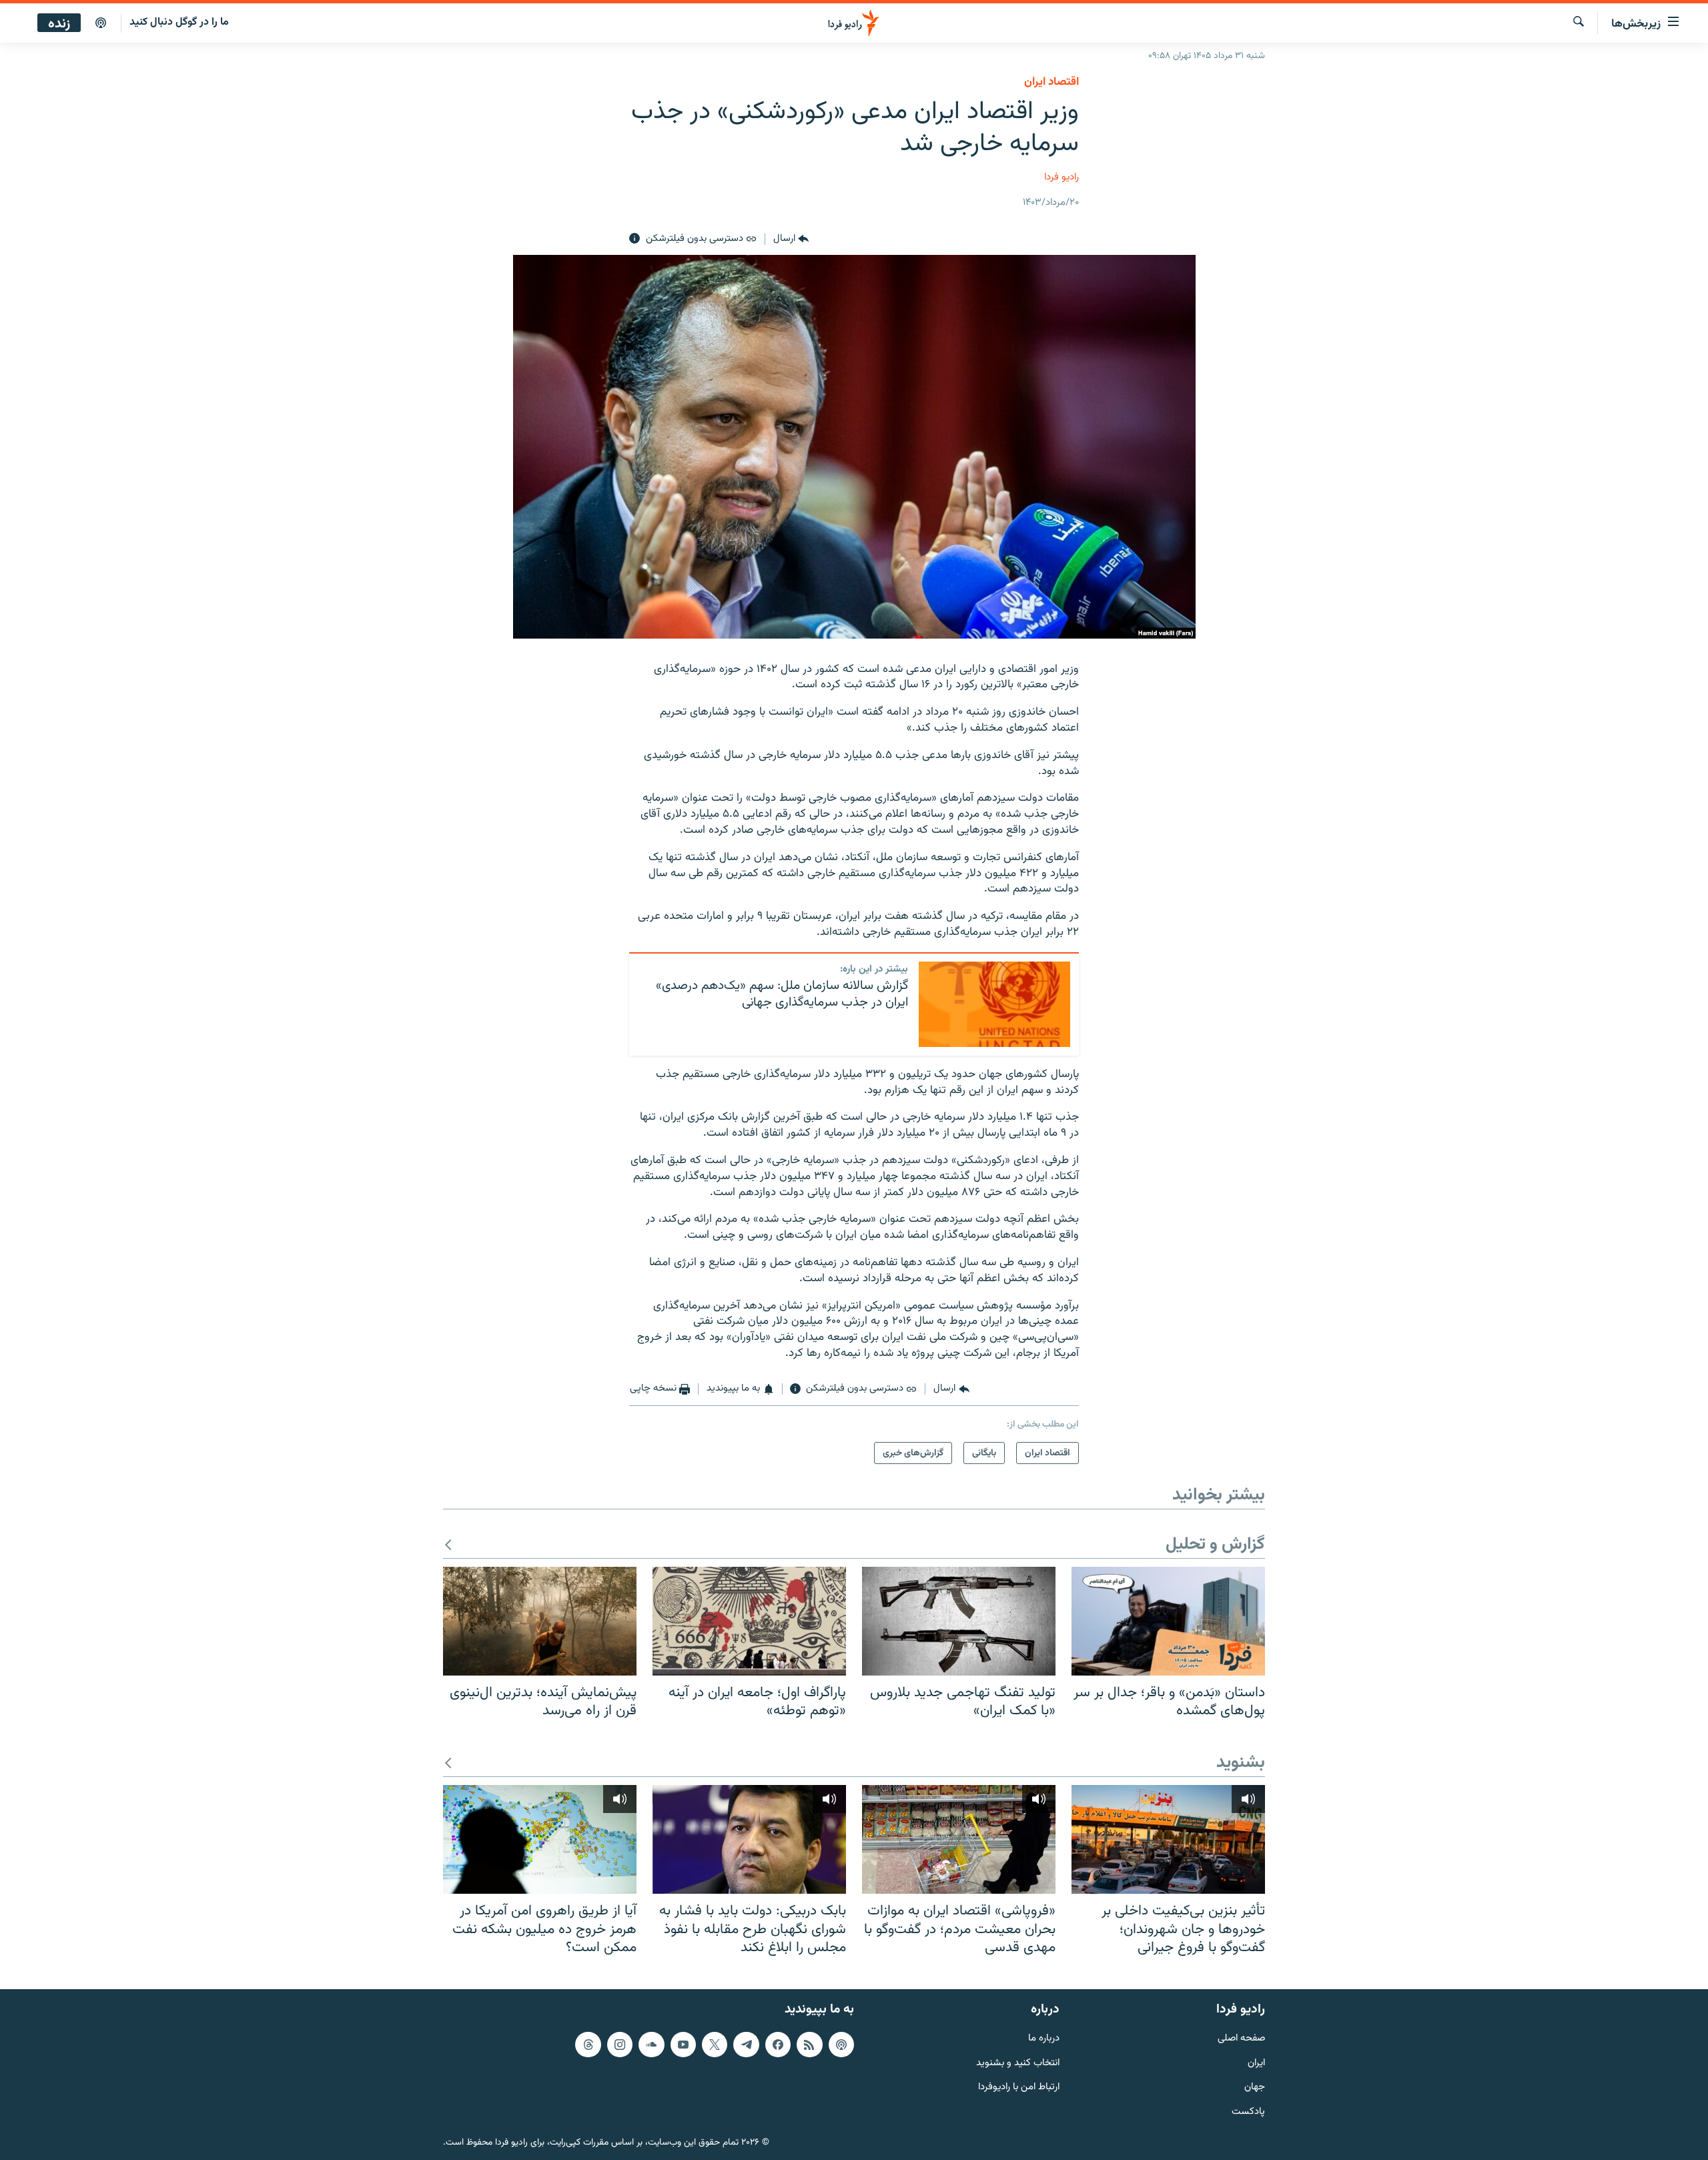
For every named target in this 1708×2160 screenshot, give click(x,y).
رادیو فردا (1061, 177)
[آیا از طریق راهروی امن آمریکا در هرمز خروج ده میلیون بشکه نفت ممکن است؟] (540, 1839)
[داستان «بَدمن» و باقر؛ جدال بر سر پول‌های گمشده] (1168, 1621)
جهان (1255, 2088)
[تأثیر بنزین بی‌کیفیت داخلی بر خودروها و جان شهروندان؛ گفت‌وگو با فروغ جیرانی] (1168, 1839)
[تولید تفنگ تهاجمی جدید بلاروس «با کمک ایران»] (959, 1621)
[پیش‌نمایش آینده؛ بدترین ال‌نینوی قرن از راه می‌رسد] (540, 1621)
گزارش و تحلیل (1215, 1545)
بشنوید (1241, 1763)
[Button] (791, 239)
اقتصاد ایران (1051, 82)
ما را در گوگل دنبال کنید (179, 22)
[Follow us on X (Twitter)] (715, 2045)
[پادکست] (101, 23)
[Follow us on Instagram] (620, 2045)
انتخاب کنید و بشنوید (1018, 2063)
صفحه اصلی (1241, 2039)
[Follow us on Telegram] (746, 2045)
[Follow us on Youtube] (683, 2045)
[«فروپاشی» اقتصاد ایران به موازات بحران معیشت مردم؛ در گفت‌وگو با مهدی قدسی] (959, 1839)
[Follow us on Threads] (588, 2045)
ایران (1256, 2063)
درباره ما (1044, 2039)
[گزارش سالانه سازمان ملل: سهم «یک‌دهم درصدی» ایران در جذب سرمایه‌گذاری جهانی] (994, 1004)
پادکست (1248, 2112)
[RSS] (809, 2045)
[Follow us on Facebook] (778, 2045)
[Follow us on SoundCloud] (651, 2045)
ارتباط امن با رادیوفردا (1019, 2088)
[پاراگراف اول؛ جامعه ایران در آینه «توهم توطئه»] (749, 1621)
